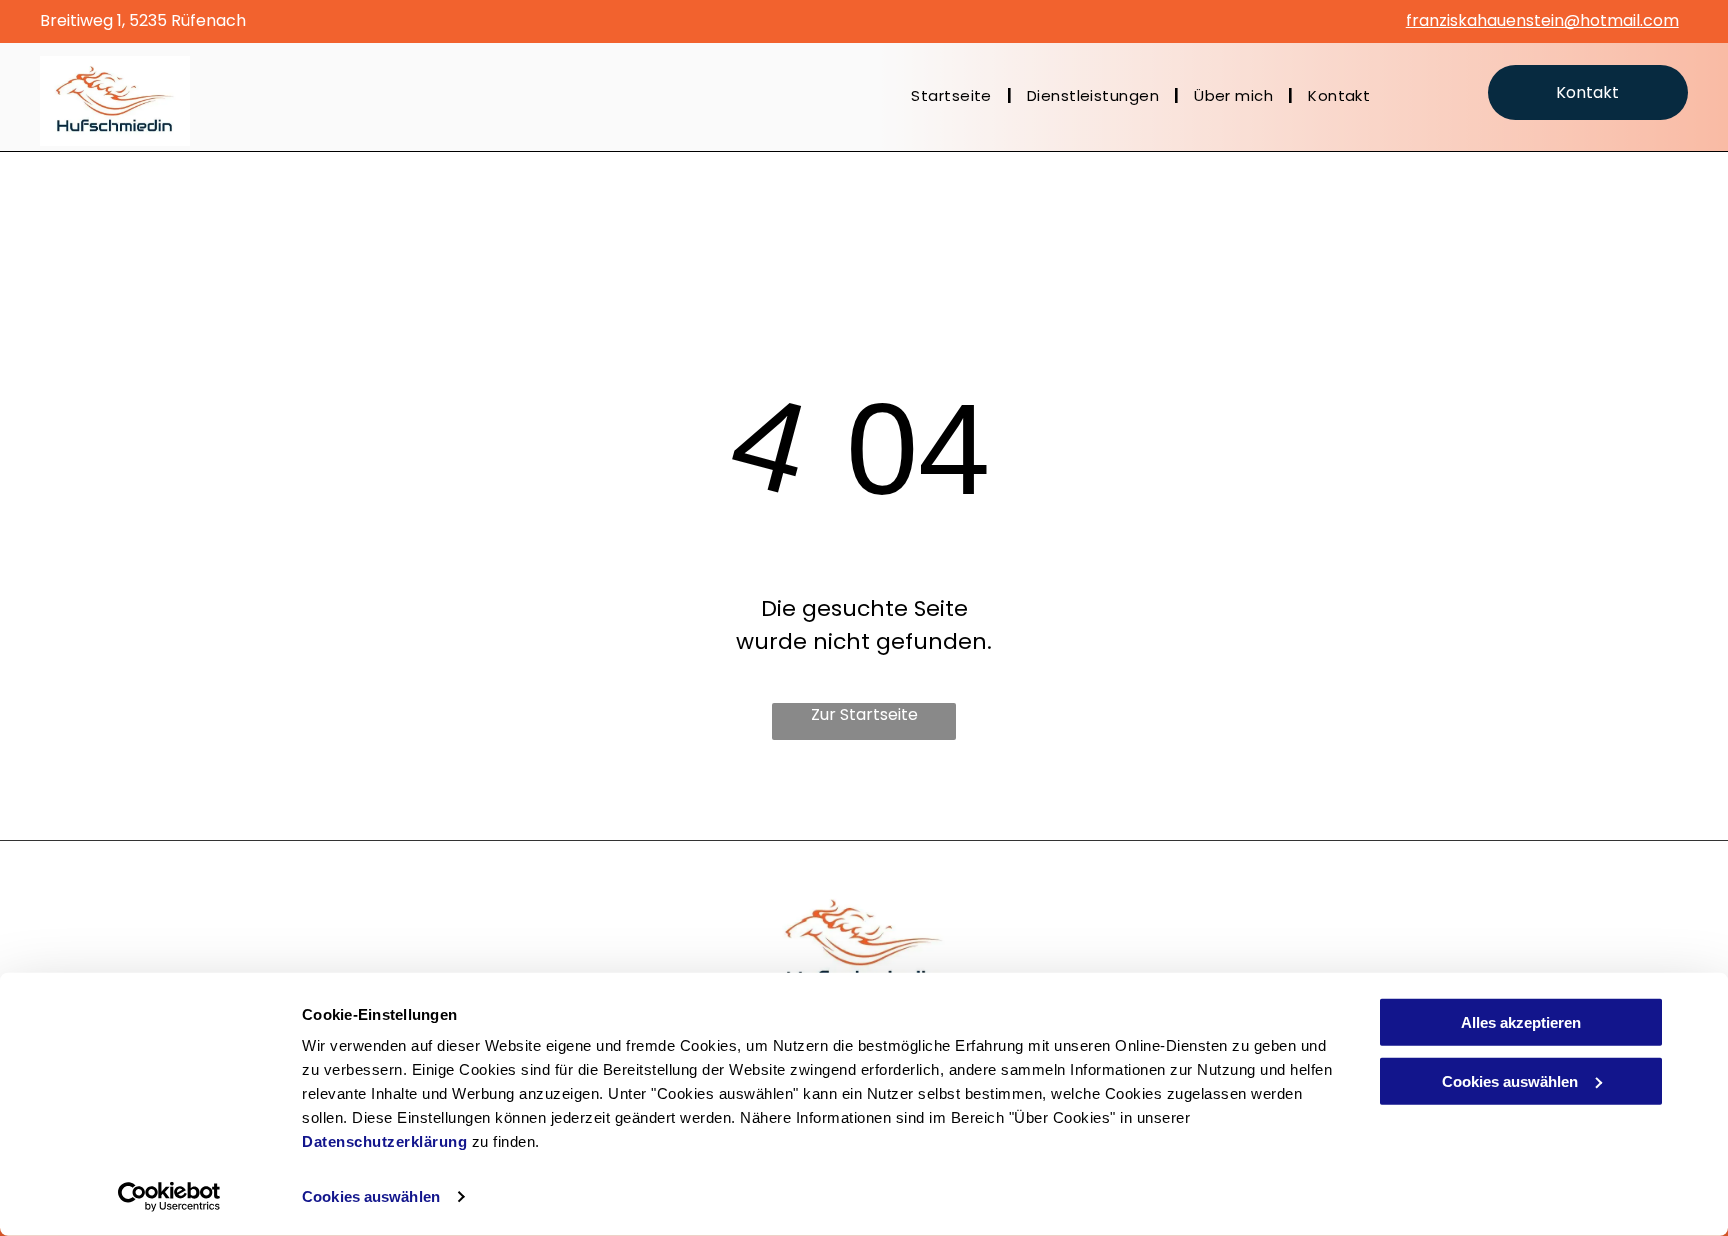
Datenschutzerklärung (384, 1141)
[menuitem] (954, 96)
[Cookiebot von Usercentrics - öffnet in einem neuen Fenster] (169, 1197)
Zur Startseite (864, 714)
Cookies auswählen (371, 1196)
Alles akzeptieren (1521, 1022)
